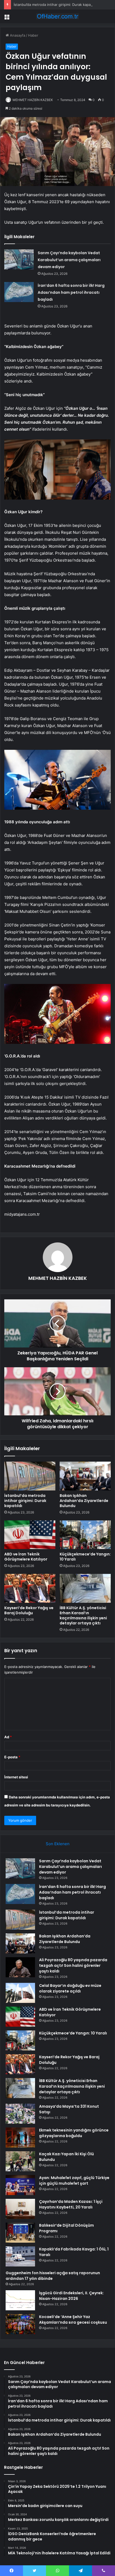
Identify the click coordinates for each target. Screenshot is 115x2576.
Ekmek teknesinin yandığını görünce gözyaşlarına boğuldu (74, 2133)
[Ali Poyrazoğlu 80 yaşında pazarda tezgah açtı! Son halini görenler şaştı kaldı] (20, 1967)
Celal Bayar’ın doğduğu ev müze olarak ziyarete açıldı (70, 1988)
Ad (8, 1737)
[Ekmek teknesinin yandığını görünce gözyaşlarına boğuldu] (20, 2137)
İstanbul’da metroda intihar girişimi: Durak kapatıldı (55, 5)
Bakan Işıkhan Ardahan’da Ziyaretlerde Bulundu (84, 1501)
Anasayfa (17, 35)
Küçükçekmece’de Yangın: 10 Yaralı (85, 1557)
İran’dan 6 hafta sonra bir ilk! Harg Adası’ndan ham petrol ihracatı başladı (71, 292)
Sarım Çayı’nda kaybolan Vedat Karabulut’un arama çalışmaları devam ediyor (69, 260)
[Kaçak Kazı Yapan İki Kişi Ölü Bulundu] (20, 2161)
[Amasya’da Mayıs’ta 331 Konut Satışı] (20, 2114)
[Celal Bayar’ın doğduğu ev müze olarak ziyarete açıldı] (20, 1993)
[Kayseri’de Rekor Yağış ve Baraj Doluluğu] (30, 1588)
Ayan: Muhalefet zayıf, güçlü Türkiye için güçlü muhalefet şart (74, 2181)
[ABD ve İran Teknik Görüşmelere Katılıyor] (30, 1535)
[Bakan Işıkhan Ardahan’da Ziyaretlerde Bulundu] (85, 1476)
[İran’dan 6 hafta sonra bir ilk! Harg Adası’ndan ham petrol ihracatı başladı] (19, 292)
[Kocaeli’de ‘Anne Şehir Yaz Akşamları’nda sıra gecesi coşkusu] (20, 2324)
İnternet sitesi (16, 1777)
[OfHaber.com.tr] (57, 16)
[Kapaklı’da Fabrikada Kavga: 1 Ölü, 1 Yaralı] (20, 2256)
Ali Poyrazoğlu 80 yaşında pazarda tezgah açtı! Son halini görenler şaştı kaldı (73, 1965)
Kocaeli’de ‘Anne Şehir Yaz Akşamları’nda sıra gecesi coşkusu (73, 2320)
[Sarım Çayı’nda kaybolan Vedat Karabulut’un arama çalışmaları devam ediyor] (19, 259)
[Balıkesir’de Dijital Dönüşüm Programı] (20, 2233)
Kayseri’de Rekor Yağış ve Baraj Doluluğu (29, 1610)
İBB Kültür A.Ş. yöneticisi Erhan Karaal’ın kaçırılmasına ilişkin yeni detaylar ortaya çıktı (83, 1615)
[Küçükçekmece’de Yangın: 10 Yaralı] (85, 1535)
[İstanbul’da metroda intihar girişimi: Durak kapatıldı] (30, 1476)
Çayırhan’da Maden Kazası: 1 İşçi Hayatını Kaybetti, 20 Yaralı (71, 2204)
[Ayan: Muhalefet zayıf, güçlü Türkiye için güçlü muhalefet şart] (20, 2185)
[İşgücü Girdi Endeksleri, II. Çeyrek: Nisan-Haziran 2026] (20, 2300)
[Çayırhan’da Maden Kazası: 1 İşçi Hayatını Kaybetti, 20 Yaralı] (20, 2209)
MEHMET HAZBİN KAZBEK (33, 100)
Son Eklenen (58, 1844)
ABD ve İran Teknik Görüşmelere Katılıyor (26, 1557)
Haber (33, 35)
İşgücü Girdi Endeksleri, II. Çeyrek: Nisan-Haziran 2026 (71, 2296)
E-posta (12, 1757)
